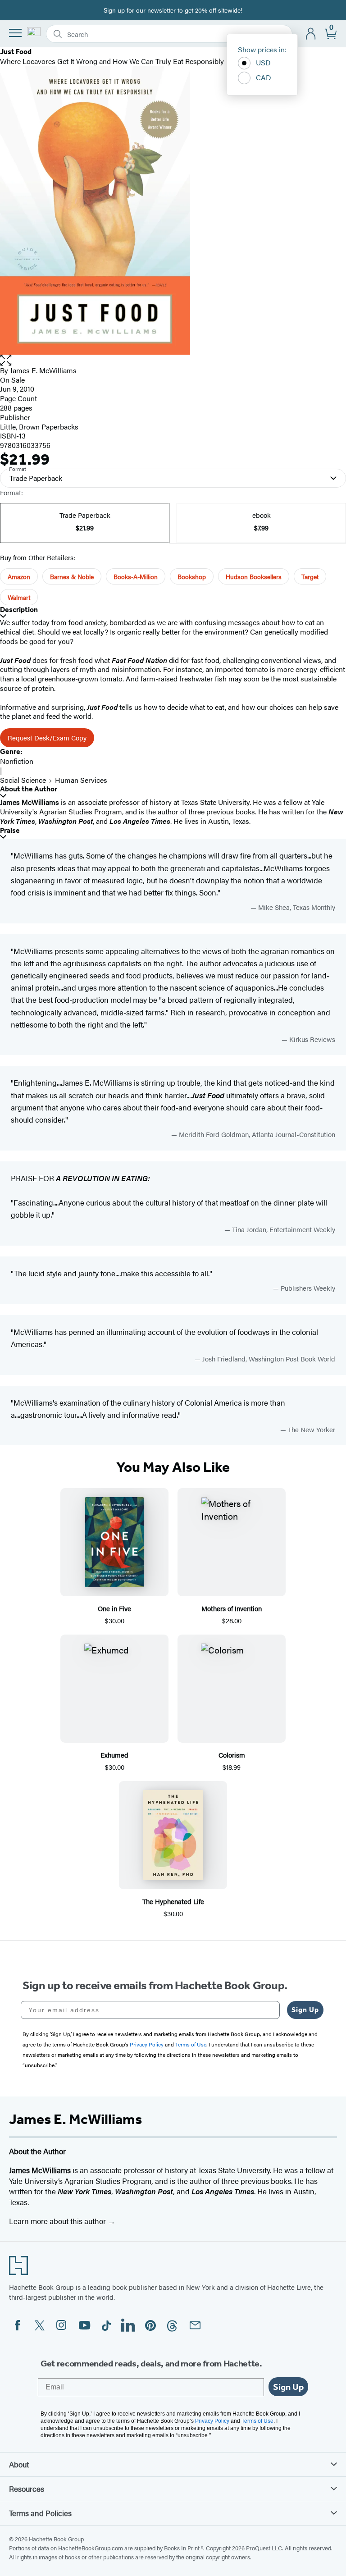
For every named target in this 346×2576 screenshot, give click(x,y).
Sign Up (305, 2010)
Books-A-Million (136, 576)
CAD (264, 77)
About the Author (29, 789)
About (19, 2464)
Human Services (81, 780)
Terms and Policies (40, 2513)
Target (310, 576)
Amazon (19, 576)
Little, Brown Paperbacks (39, 427)
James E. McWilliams (43, 370)
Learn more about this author (58, 2221)
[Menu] (15, 33)
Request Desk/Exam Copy (47, 738)
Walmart (19, 597)
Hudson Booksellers (254, 576)
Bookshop (192, 576)
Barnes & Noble (72, 576)
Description (19, 610)
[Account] (311, 34)
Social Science (23, 780)
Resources (27, 2489)
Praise (10, 830)
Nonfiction (17, 761)
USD (263, 62)
